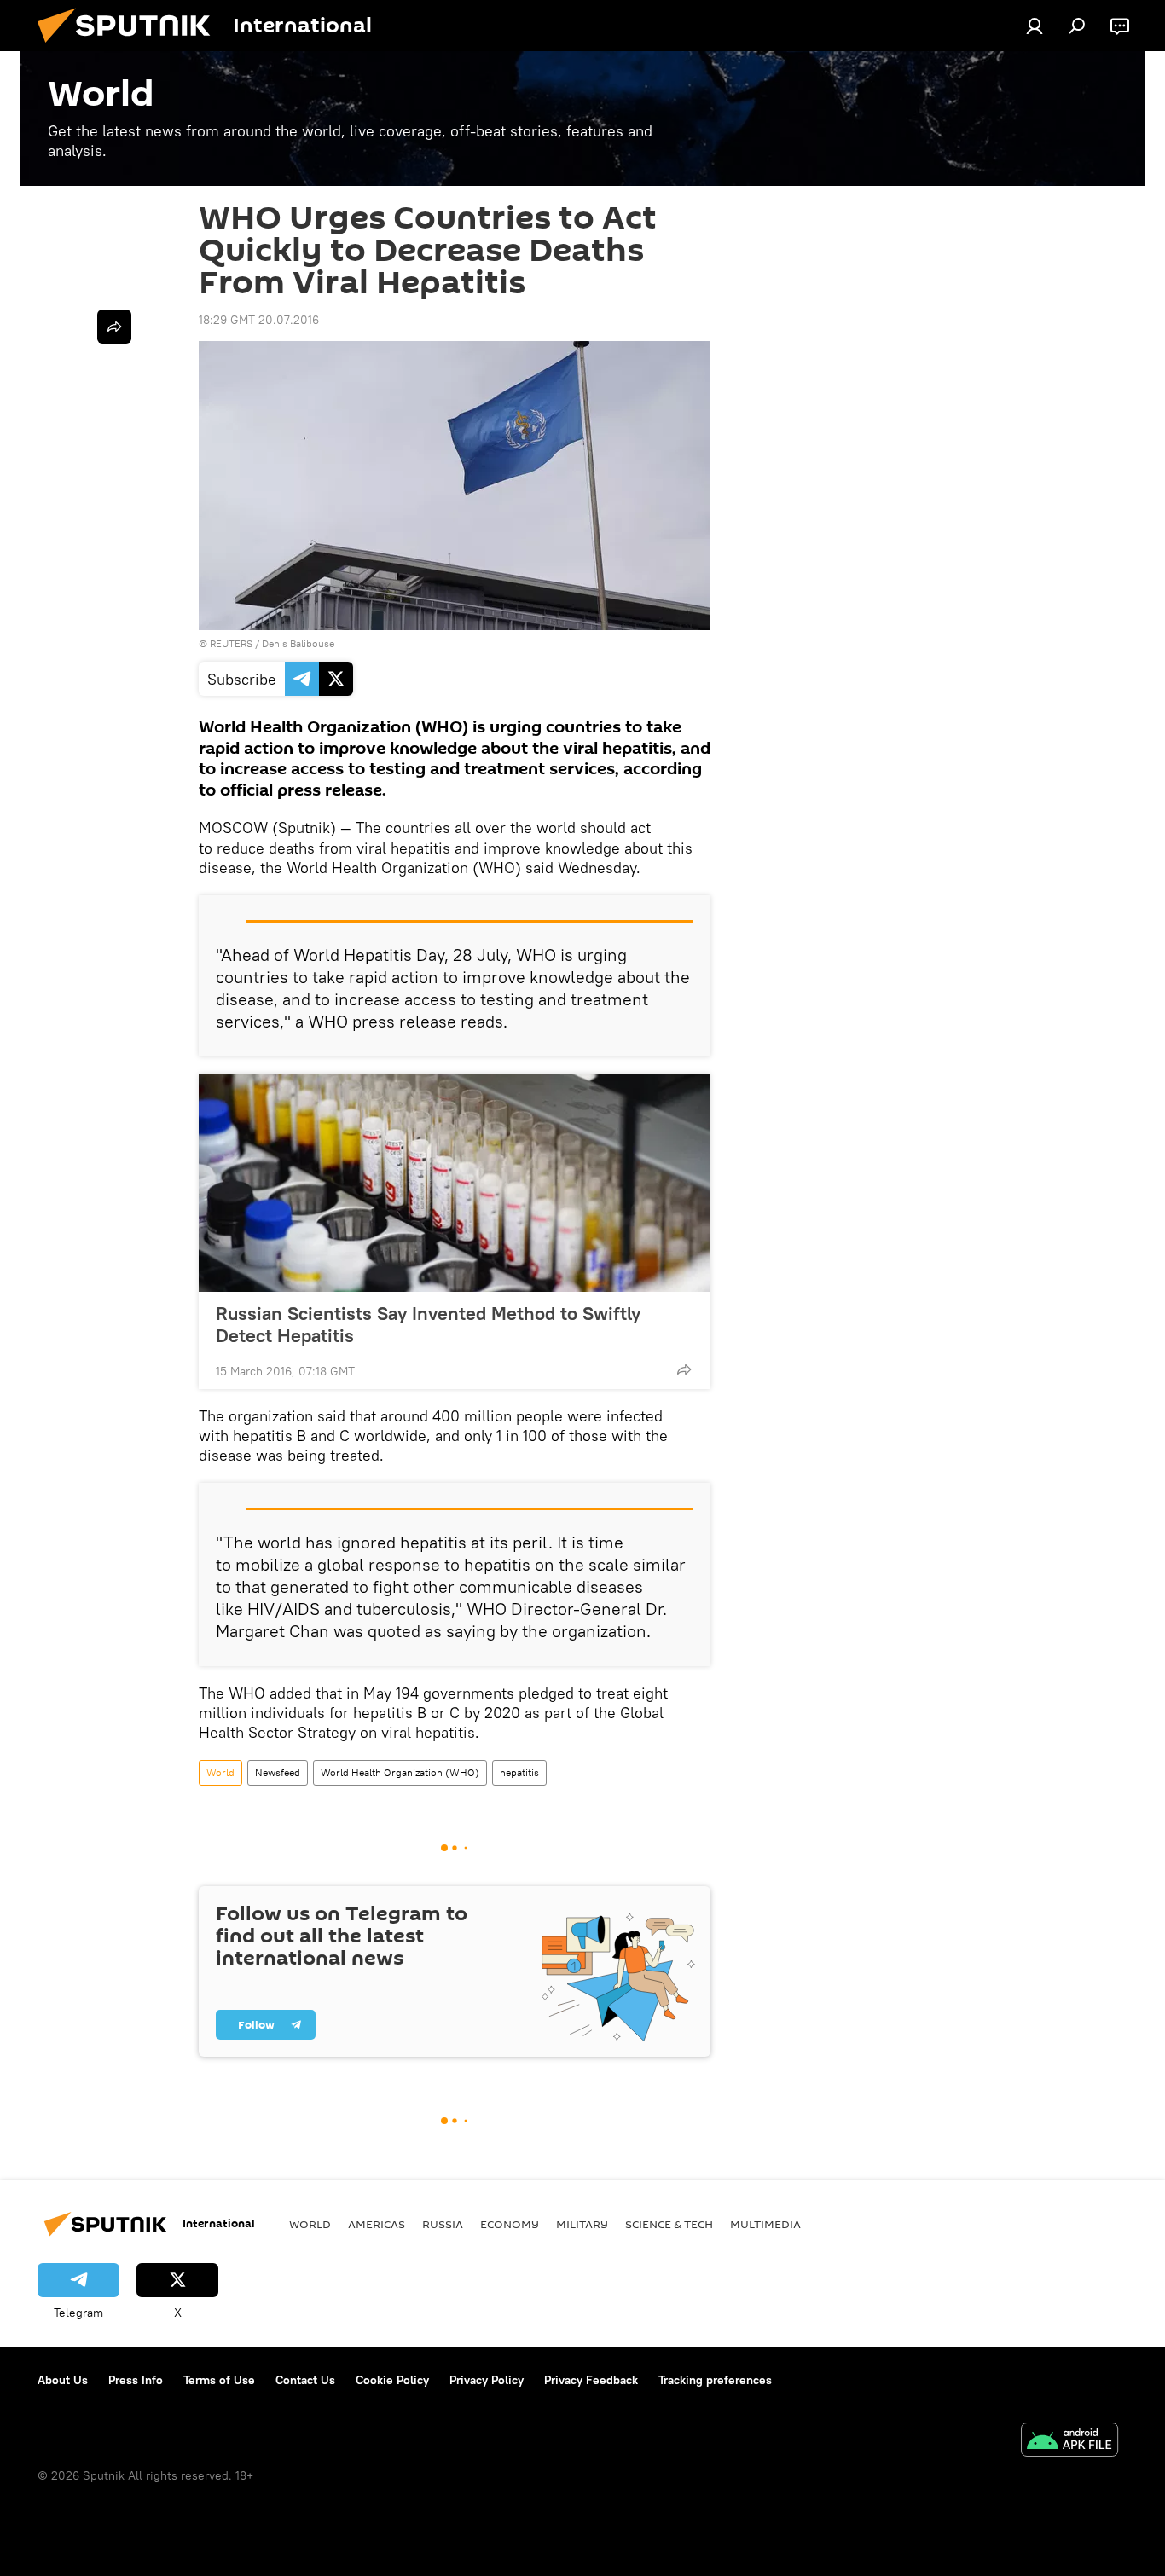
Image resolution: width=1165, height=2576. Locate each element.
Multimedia (765, 2224)
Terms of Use (219, 2380)
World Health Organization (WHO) (400, 1772)
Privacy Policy (487, 2380)
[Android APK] (1069, 2442)
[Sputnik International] (130, 47)
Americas (377, 2224)
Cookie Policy (392, 2380)
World (220, 1772)
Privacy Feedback (591, 2380)
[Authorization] (1035, 26)
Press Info (136, 2380)
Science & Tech (669, 2224)
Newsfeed (278, 1772)
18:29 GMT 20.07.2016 (259, 320)
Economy (510, 2224)
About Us (63, 2380)
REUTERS (231, 643)
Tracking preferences (715, 2380)
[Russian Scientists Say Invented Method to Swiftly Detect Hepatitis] (455, 1183)
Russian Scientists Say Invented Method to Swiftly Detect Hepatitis (428, 1324)
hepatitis (519, 1772)
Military (582, 2224)
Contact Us (305, 2380)
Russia (443, 2224)
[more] (684, 1369)
